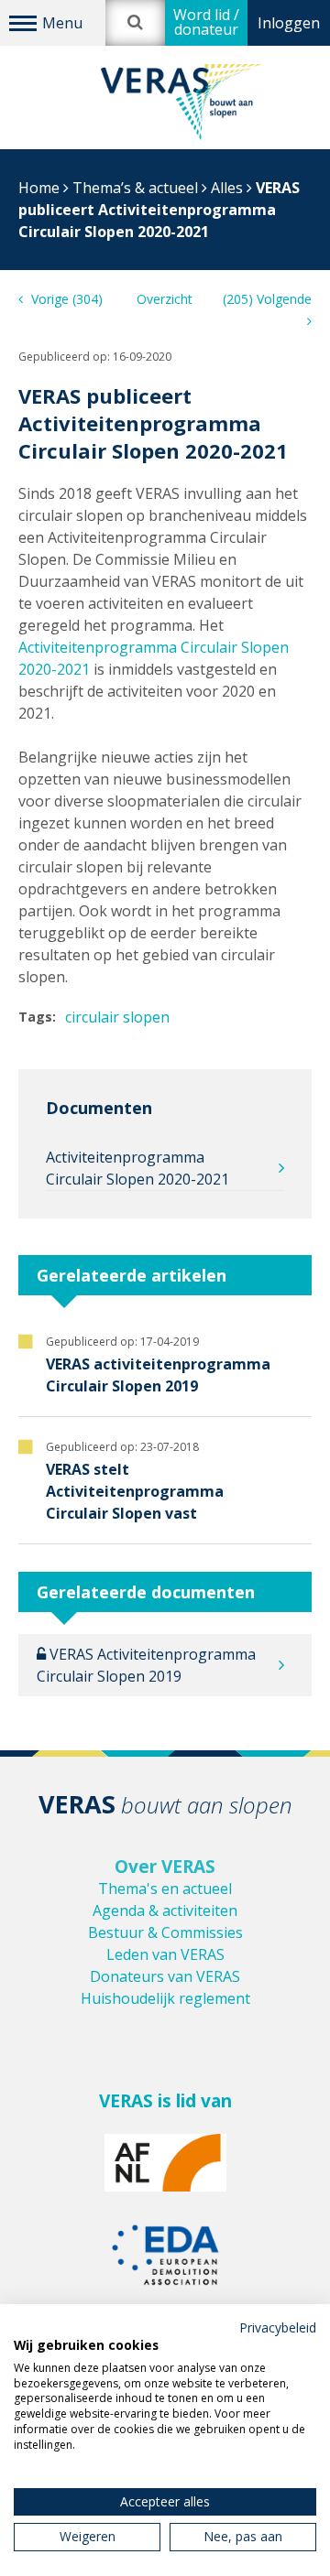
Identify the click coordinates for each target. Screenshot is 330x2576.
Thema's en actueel (165, 1889)
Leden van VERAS (165, 1954)
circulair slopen (117, 1017)
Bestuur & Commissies (165, 1932)
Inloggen (289, 23)
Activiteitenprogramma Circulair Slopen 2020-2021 (137, 1168)
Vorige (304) (65, 299)
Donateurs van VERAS (165, 1976)
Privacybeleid (278, 2327)
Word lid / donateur (206, 22)
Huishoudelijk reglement (165, 1998)
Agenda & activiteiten (165, 1910)
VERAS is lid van (165, 2101)
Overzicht (165, 299)
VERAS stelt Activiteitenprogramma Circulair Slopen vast (135, 1491)
